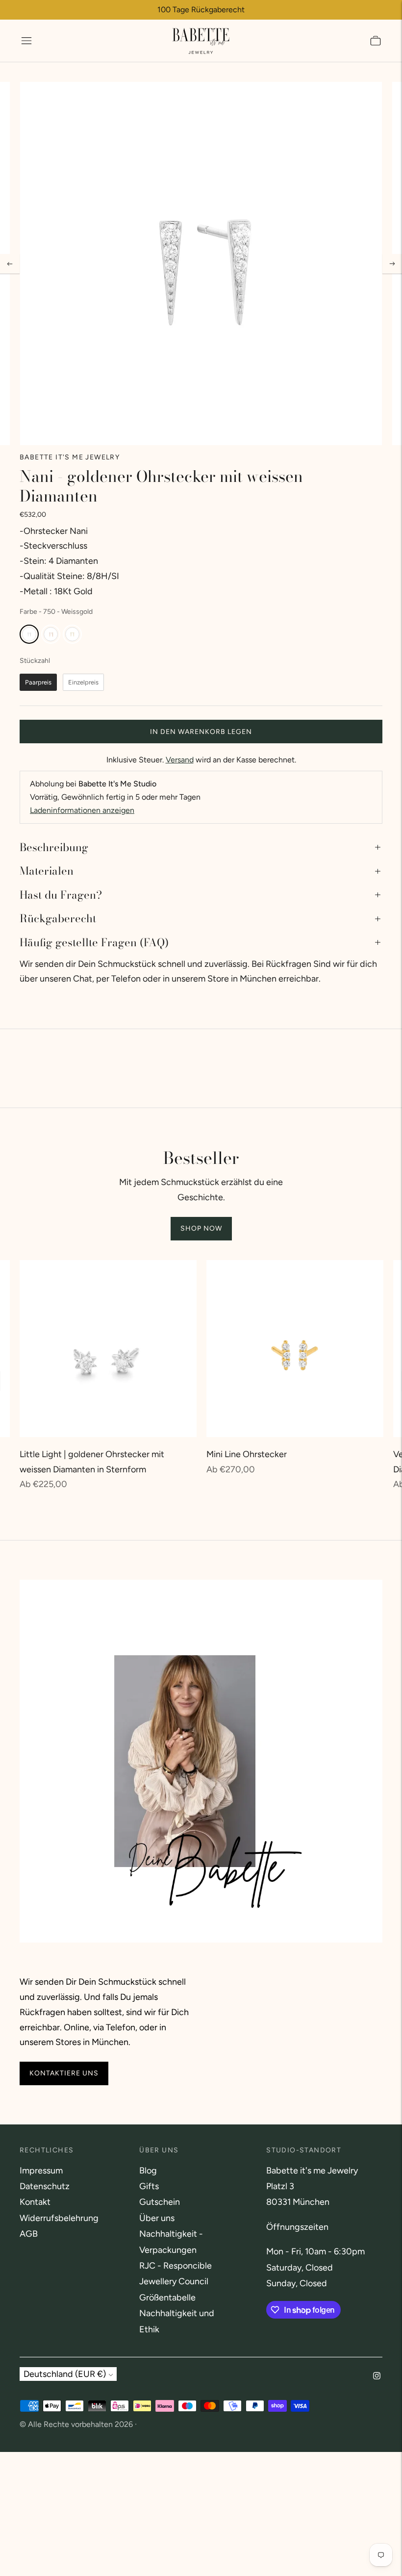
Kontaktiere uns (64, 2074)
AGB (29, 2234)
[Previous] (10, 264)
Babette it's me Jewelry (70, 457)
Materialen (47, 871)
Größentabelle (167, 2298)
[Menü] (26, 41)
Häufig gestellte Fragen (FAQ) (94, 942)
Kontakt (35, 2202)
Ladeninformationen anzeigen (82, 810)
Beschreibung (54, 847)
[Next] (392, 264)
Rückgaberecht (58, 918)
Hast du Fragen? (61, 895)
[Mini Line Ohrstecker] (295, 1349)
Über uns (157, 2218)
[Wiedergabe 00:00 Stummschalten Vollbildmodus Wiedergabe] (201, 264)
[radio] (29, 634)
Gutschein (160, 2202)
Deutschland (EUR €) (65, 2374)
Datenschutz (45, 2186)
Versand (180, 760)
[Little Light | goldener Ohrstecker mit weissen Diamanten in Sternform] (108, 1349)
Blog (148, 2171)
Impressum (41, 2171)
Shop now (201, 1228)
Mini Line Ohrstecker (247, 1454)
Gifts (149, 2186)
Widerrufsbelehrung (59, 2218)
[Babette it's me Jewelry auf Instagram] (377, 2376)
